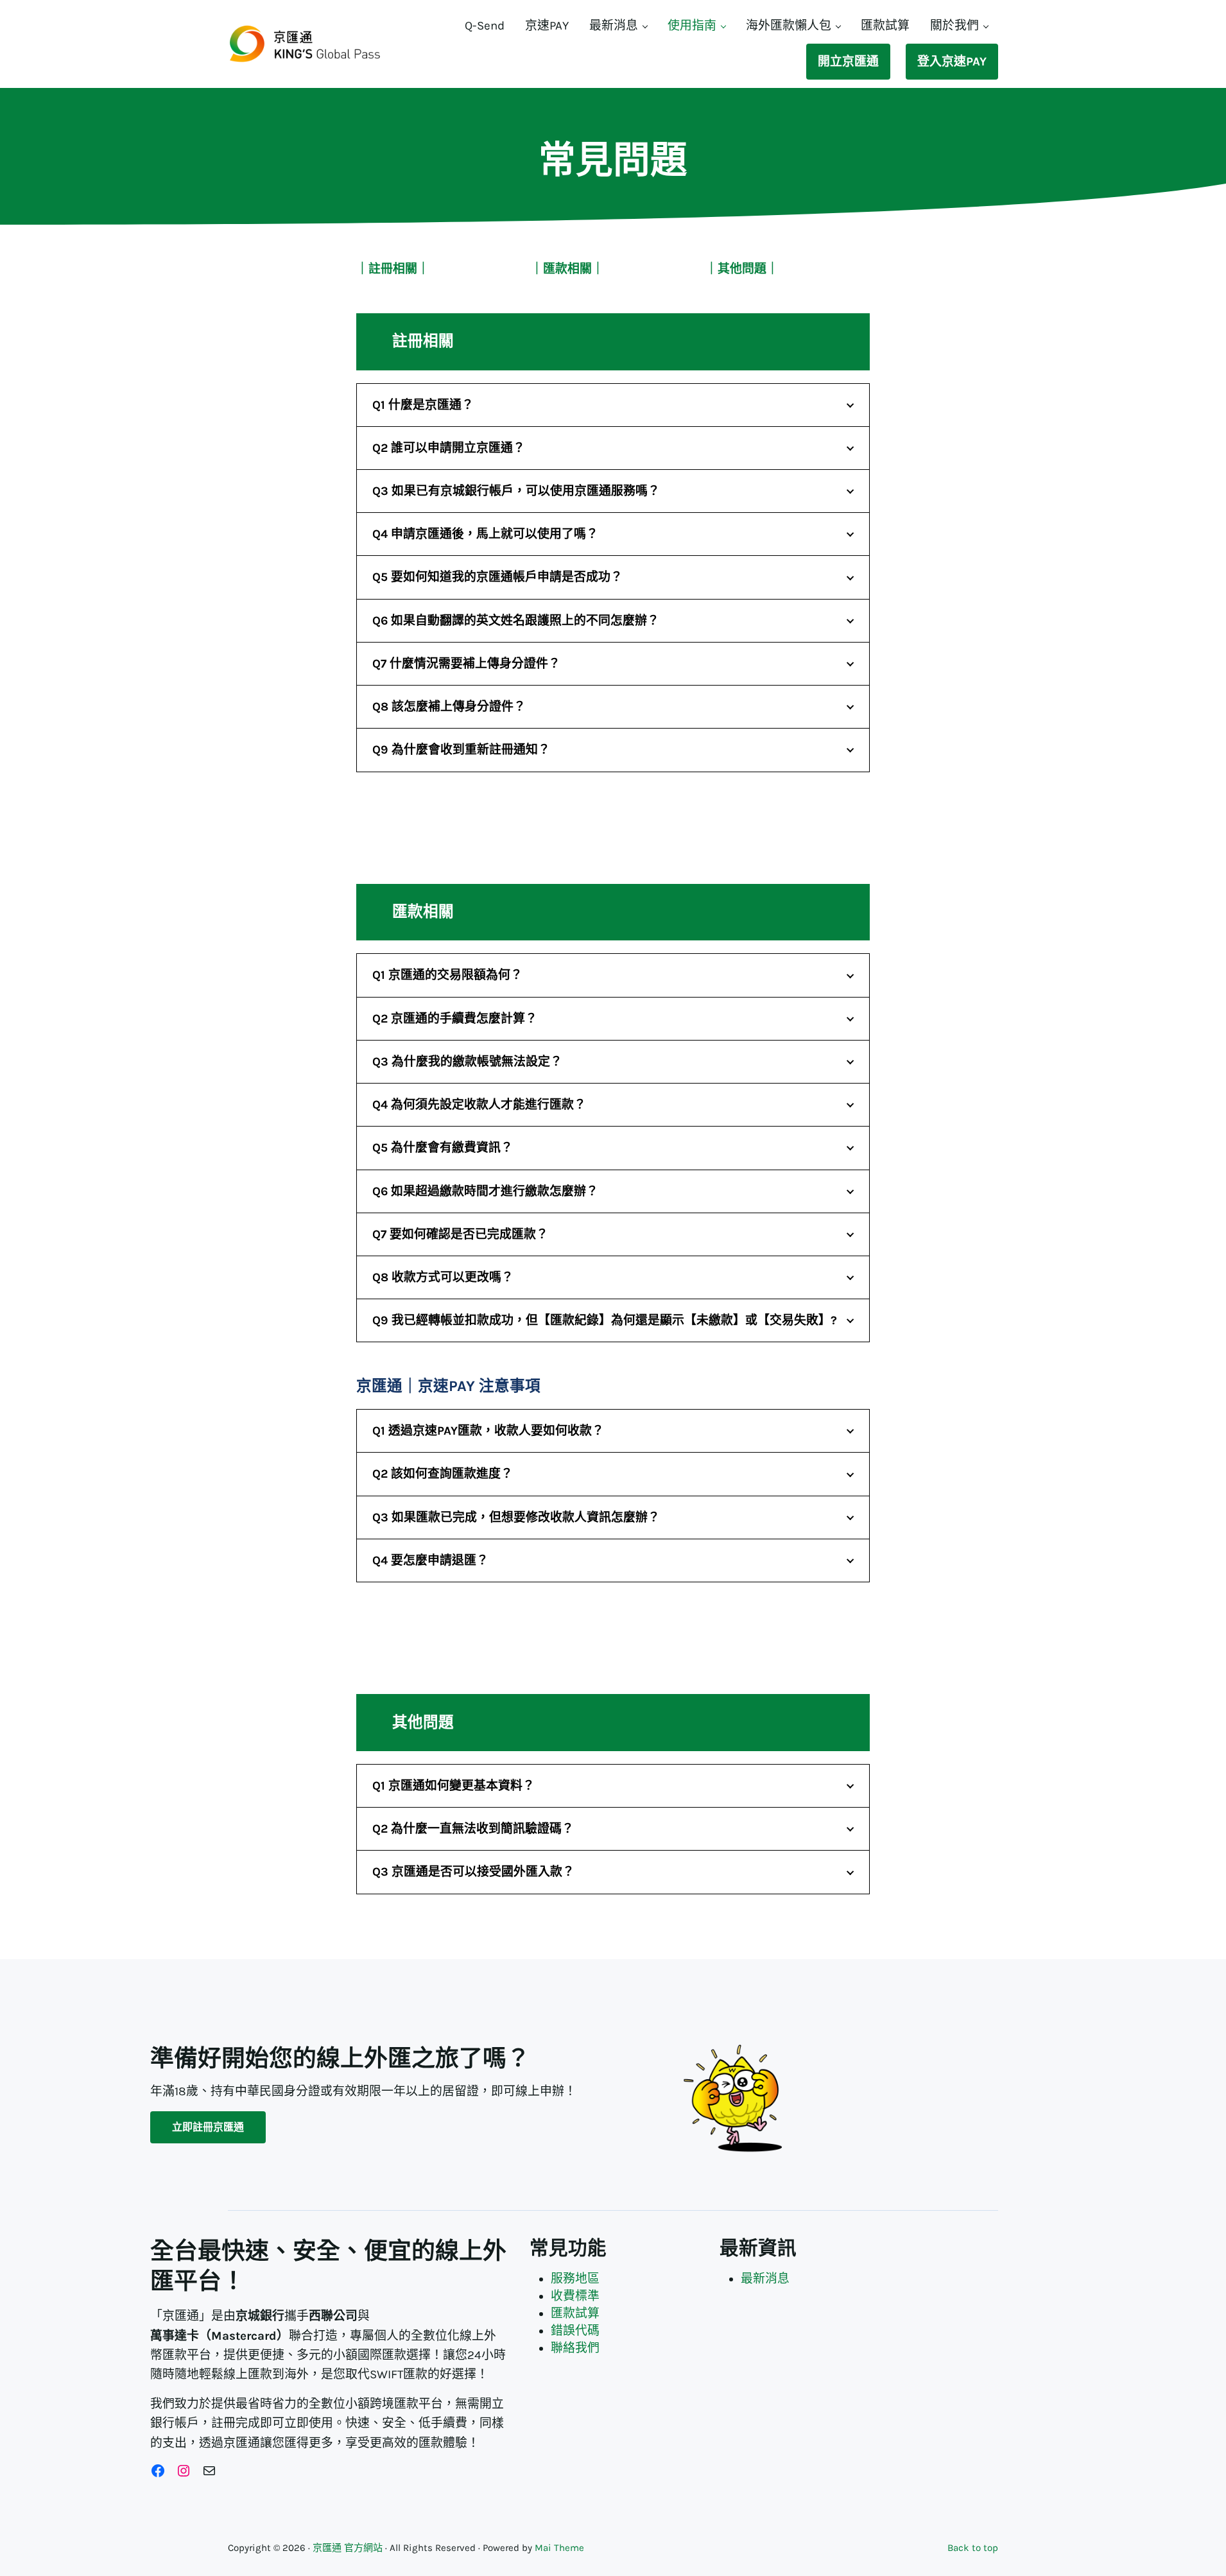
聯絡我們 (575, 2348)
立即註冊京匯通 (208, 2127)
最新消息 (765, 2279)
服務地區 (575, 2279)
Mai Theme (559, 2548)
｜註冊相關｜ (393, 269)
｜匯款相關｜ (567, 269)
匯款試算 (575, 2313)
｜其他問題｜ (742, 269)
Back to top (973, 2548)
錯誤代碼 (575, 2331)
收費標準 (575, 2296)
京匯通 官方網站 (348, 2548)
